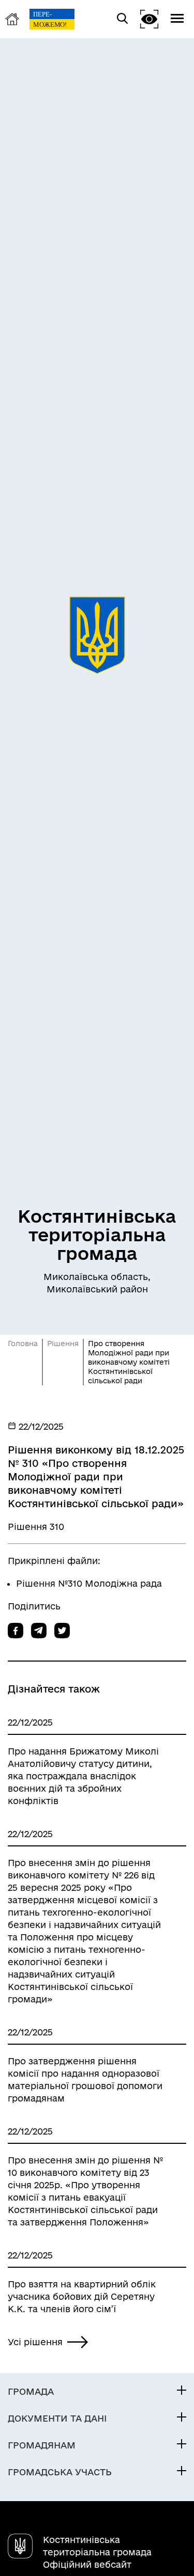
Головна (23, 1344)
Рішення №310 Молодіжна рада (89, 1583)
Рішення (63, 1344)
